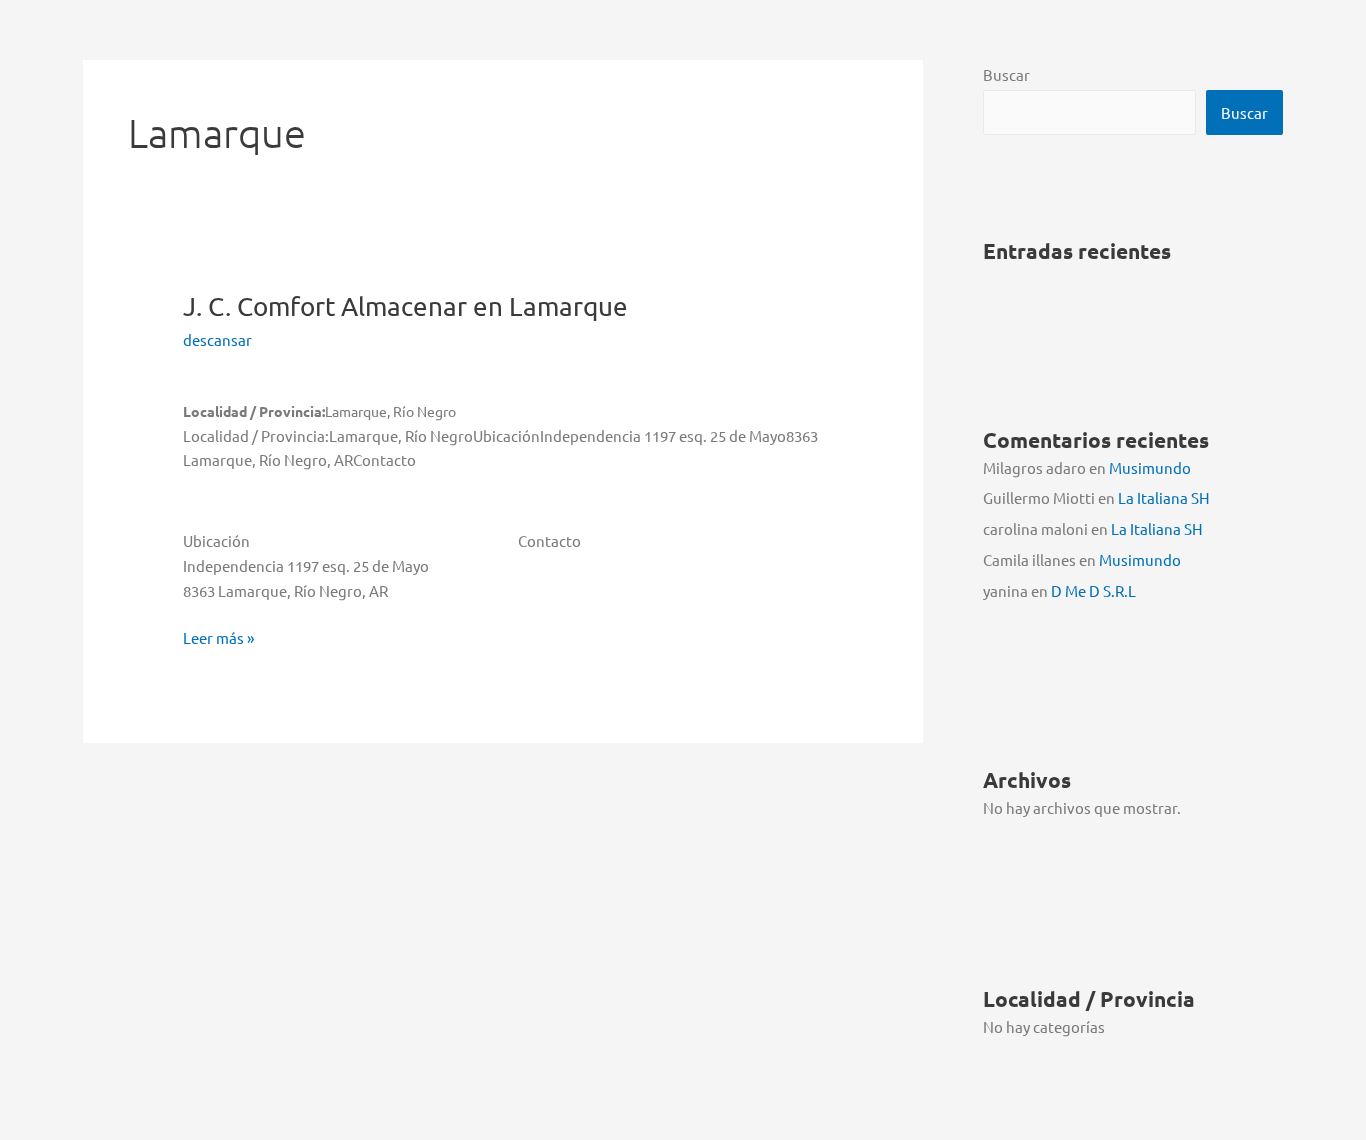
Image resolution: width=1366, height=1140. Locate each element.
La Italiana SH (1164, 497)
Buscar (1006, 74)
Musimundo (1150, 467)
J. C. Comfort (405, 306)
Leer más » (218, 639)
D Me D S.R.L (1093, 590)
